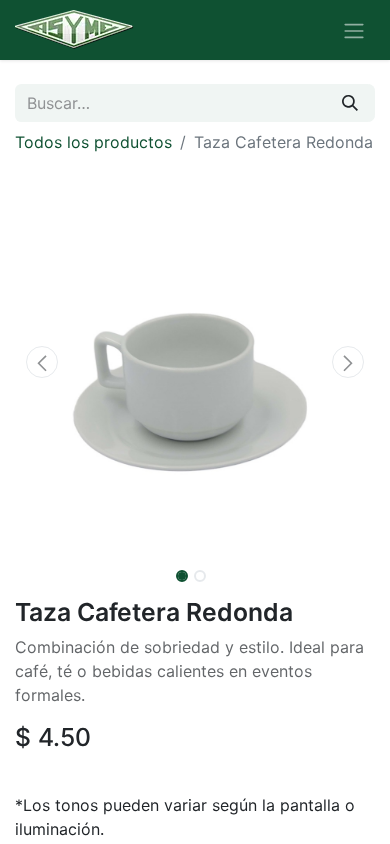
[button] (42, 362)
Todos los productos (93, 142)
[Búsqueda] (350, 103)
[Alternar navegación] (354, 30)
